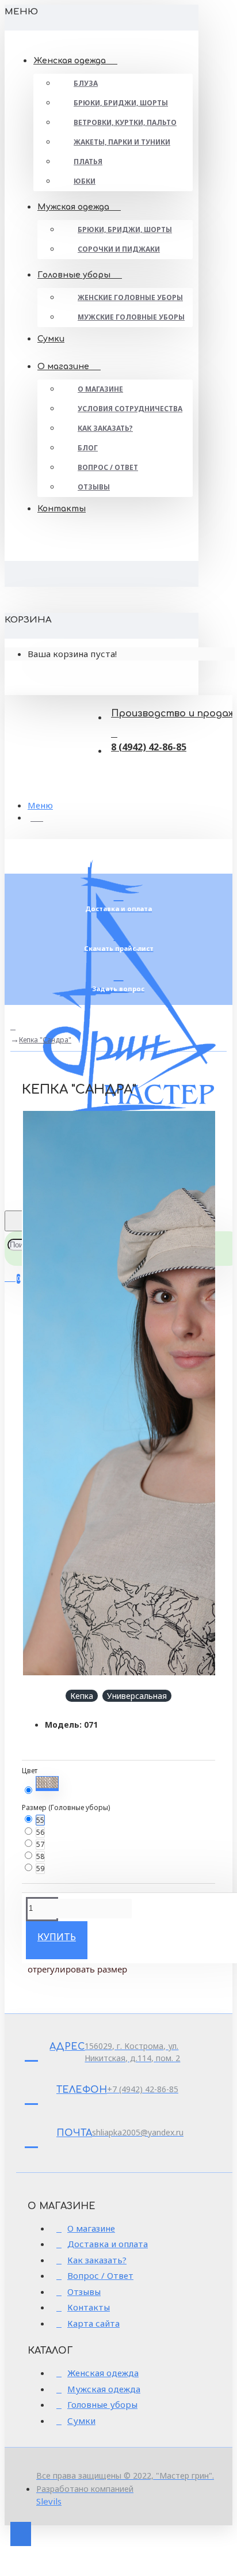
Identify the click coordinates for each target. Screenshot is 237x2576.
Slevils (49, 2501)
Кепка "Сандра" (45, 1040)
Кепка (82, 1696)
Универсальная (137, 1696)
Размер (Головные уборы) (66, 1807)
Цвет (30, 1771)
